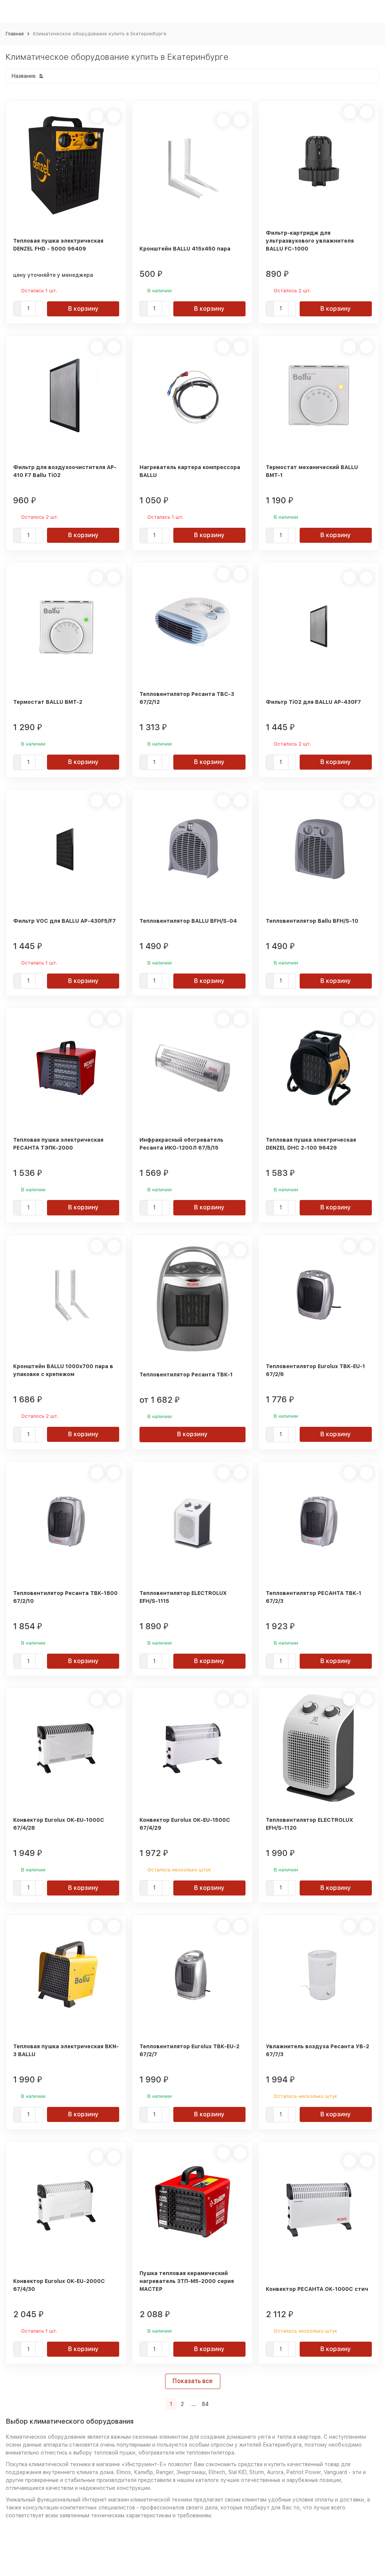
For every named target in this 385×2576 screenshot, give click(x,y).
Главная (15, 34)
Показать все (193, 2381)
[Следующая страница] (216, 2404)
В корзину (83, 309)
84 (205, 2404)
